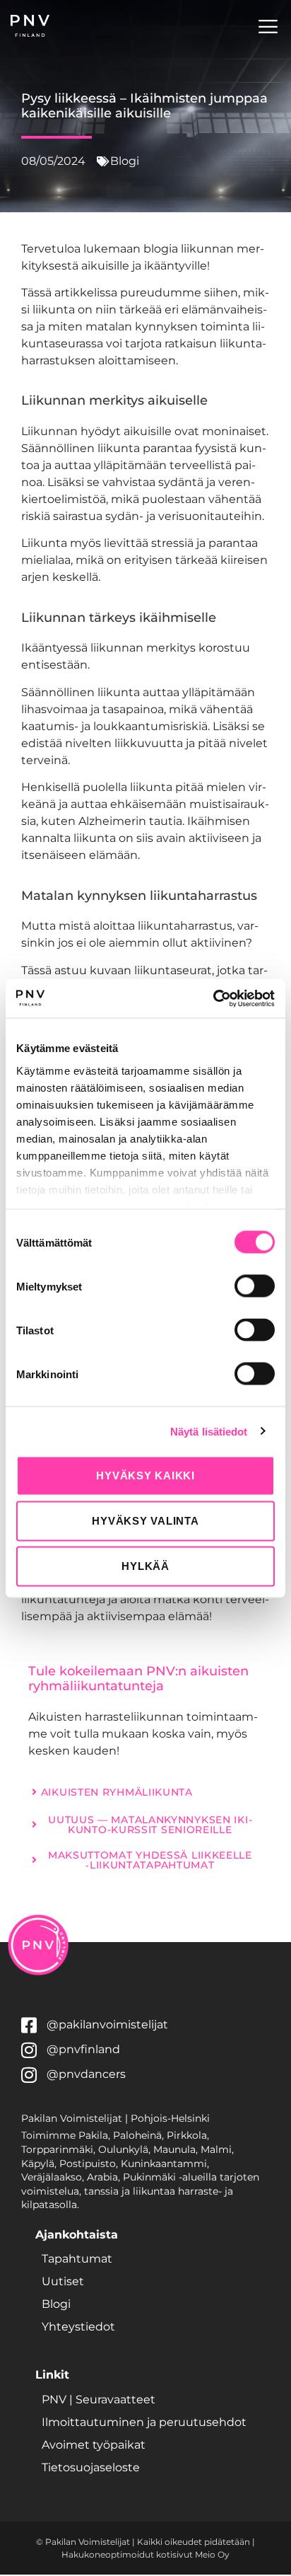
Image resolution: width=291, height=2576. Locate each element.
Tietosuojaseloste (91, 2467)
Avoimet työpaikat (94, 2445)
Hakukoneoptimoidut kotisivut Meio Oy (145, 2554)
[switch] (255, 1286)
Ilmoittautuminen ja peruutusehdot (144, 2422)
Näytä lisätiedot (209, 1431)
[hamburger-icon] (268, 29)
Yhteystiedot (78, 2327)
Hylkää (145, 1566)
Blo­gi (125, 161)
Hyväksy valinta (145, 1521)
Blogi (56, 2304)
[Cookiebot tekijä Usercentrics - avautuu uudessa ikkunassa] (213, 998)
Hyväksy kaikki (145, 1475)
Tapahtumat (77, 2259)
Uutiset (63, 2281)
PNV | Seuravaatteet (99, 2399)
